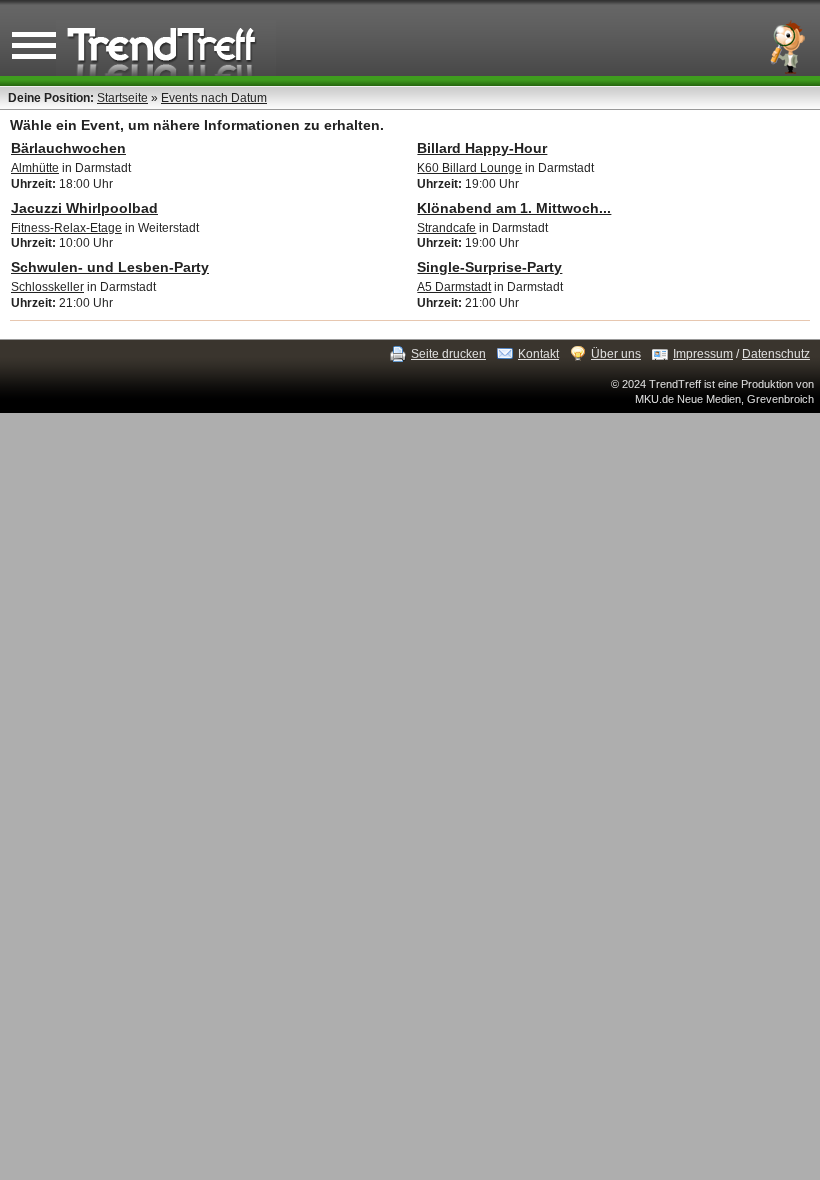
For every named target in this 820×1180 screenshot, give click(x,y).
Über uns (616, 354)
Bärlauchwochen (68, 148)
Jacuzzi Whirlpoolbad (84, 208)
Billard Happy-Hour (482, 148)
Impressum (703, 354)
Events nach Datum (214, 98)
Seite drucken (448, 354)
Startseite (122, 98)
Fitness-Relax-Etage (66, 228)
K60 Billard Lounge (469, 168)
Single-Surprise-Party (489, 267)
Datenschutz (776, 354)
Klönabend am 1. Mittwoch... (514, 208)
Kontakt (538, 354)
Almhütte (35, 168)
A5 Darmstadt (454, 287)
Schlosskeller (47, 287)
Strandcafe (446, 228)
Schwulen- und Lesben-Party (110, 267)
